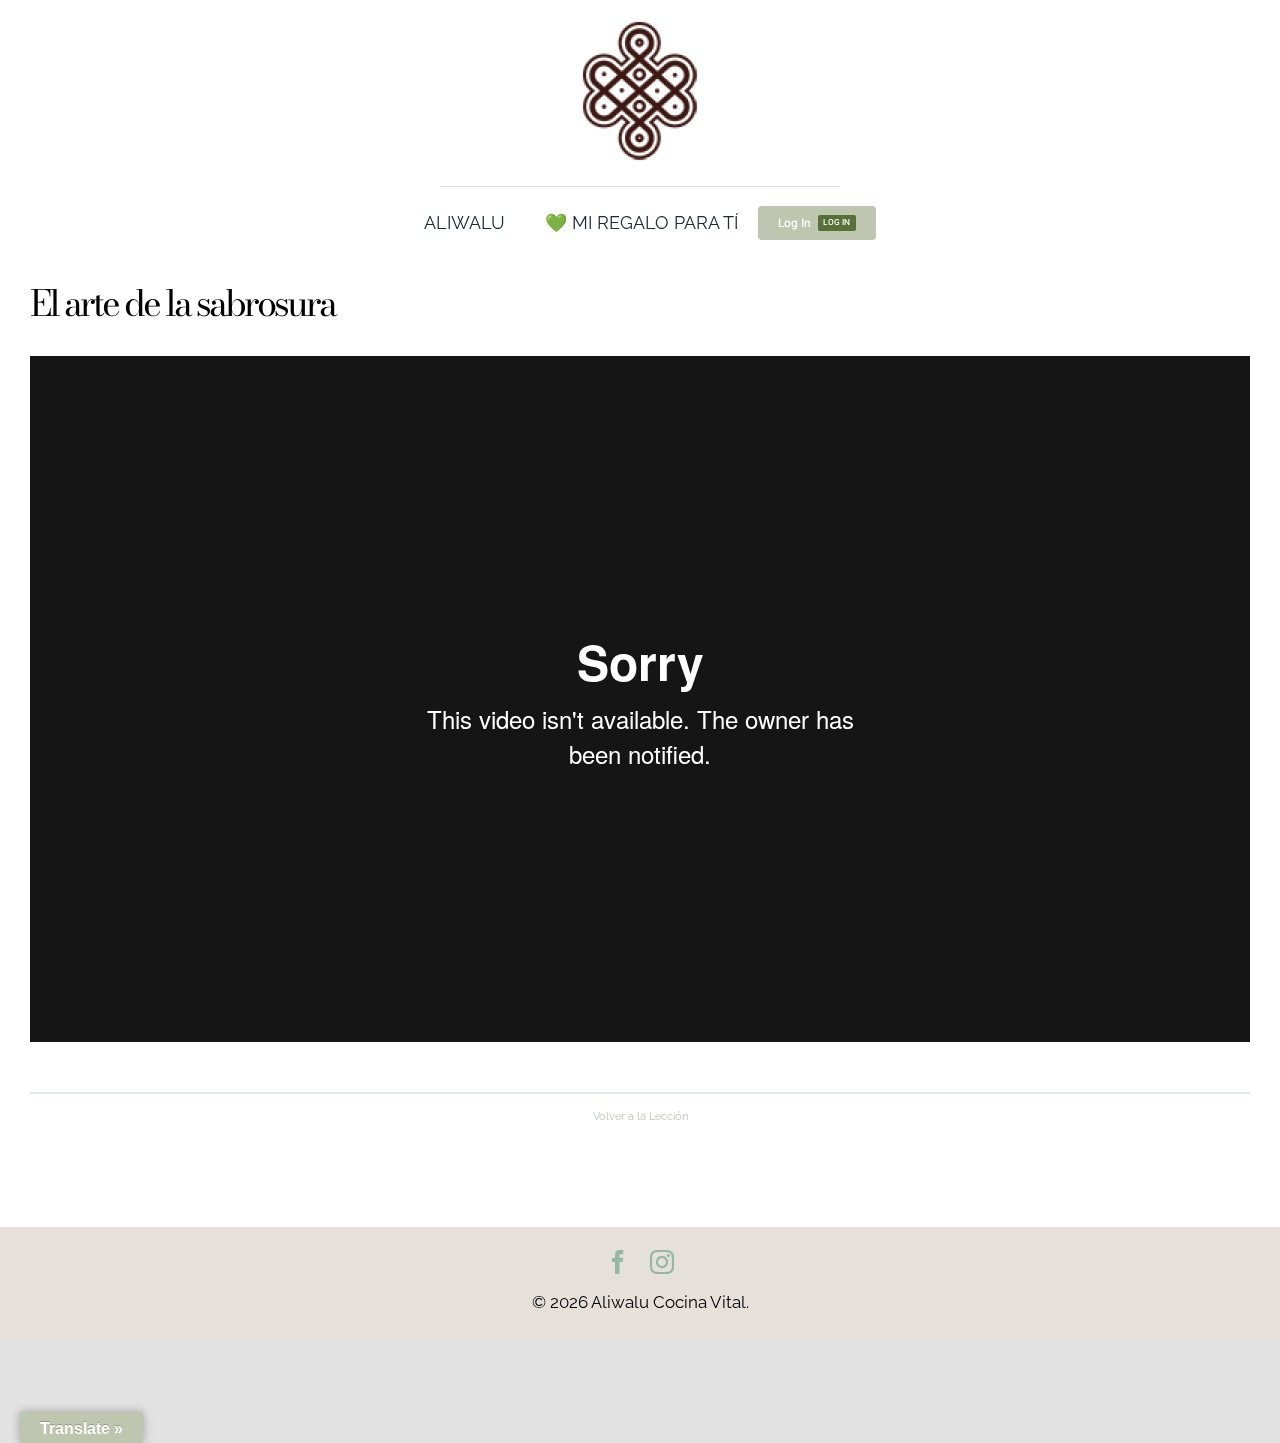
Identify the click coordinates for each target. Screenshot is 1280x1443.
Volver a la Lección (640, 1116)
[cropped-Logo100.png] (640, 23)
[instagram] (662, 1262)
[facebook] (618, 1262)
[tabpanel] (640, 714)
